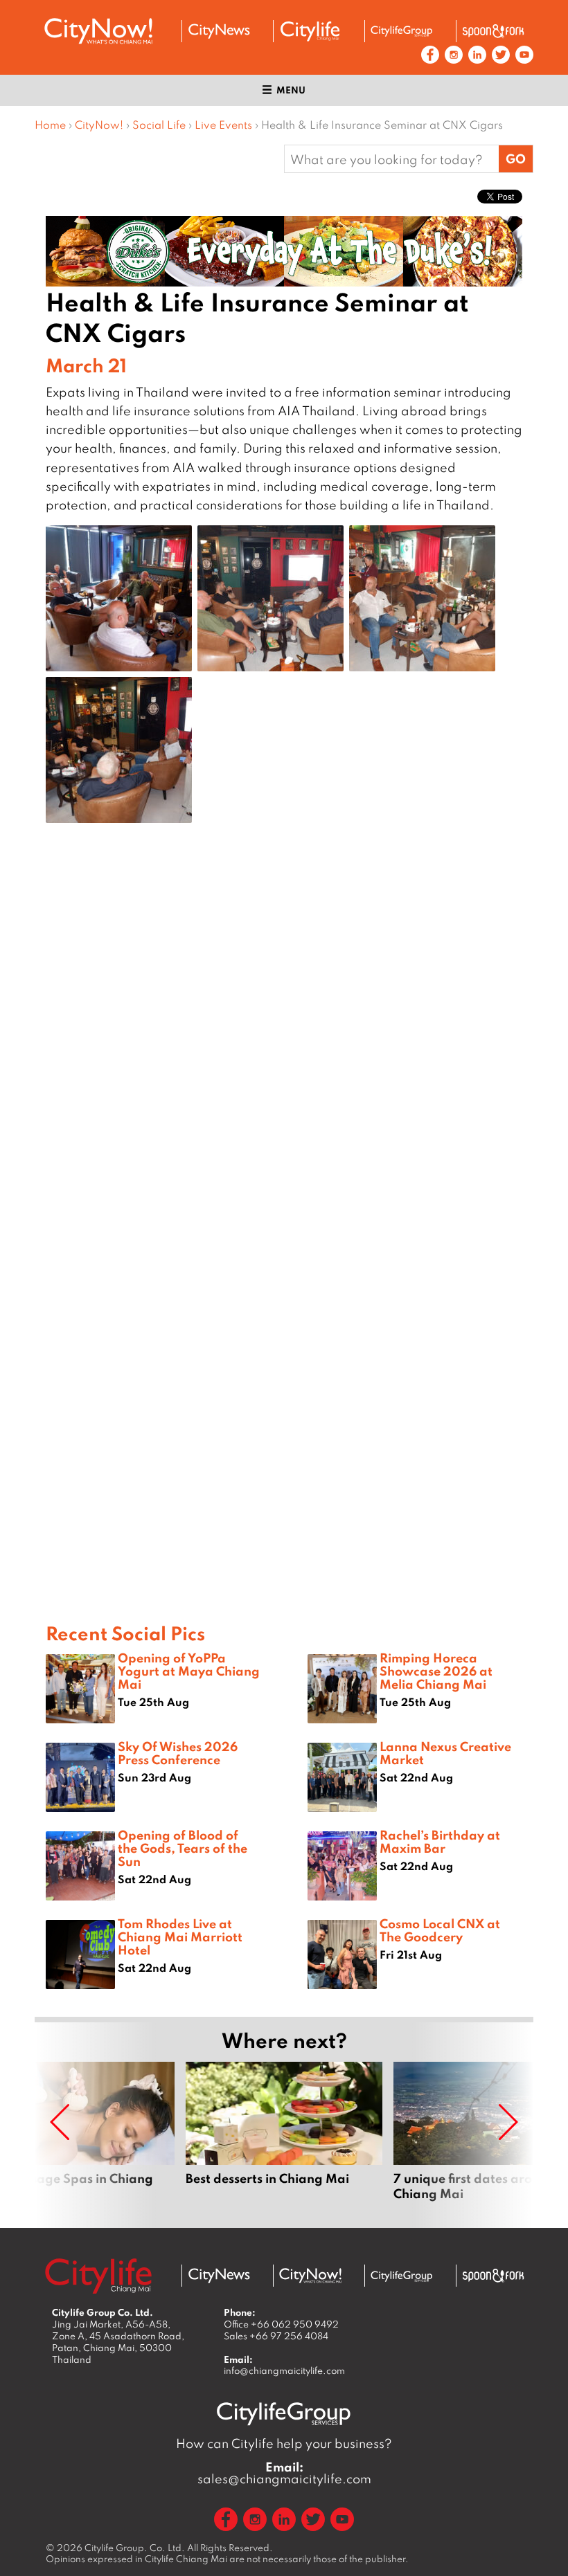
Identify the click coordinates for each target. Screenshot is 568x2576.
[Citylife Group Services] (402, 31)
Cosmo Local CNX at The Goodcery (440, 1930)
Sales (276, 2336)
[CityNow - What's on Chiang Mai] (310, 2276)
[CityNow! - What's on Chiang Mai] (98, 31)
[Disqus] (284, 1054)
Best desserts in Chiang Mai (284, 2139)
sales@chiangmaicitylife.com (284, 2473)
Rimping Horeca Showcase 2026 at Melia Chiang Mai (436, 1671)
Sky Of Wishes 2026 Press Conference (178, 1753)
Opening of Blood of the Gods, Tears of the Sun (183, 1848)
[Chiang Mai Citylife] (310, 31)
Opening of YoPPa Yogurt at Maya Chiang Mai (189, 1671)
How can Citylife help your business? (284, 2443)
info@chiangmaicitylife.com (284, 2370)
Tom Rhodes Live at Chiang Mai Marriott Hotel (180, 1936)
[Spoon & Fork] (493, 31)
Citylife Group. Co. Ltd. (135, 2548)
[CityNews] (219, 31)
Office (281, 2324)
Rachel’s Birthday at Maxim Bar (440, 1841)
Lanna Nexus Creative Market (445, 1753)
